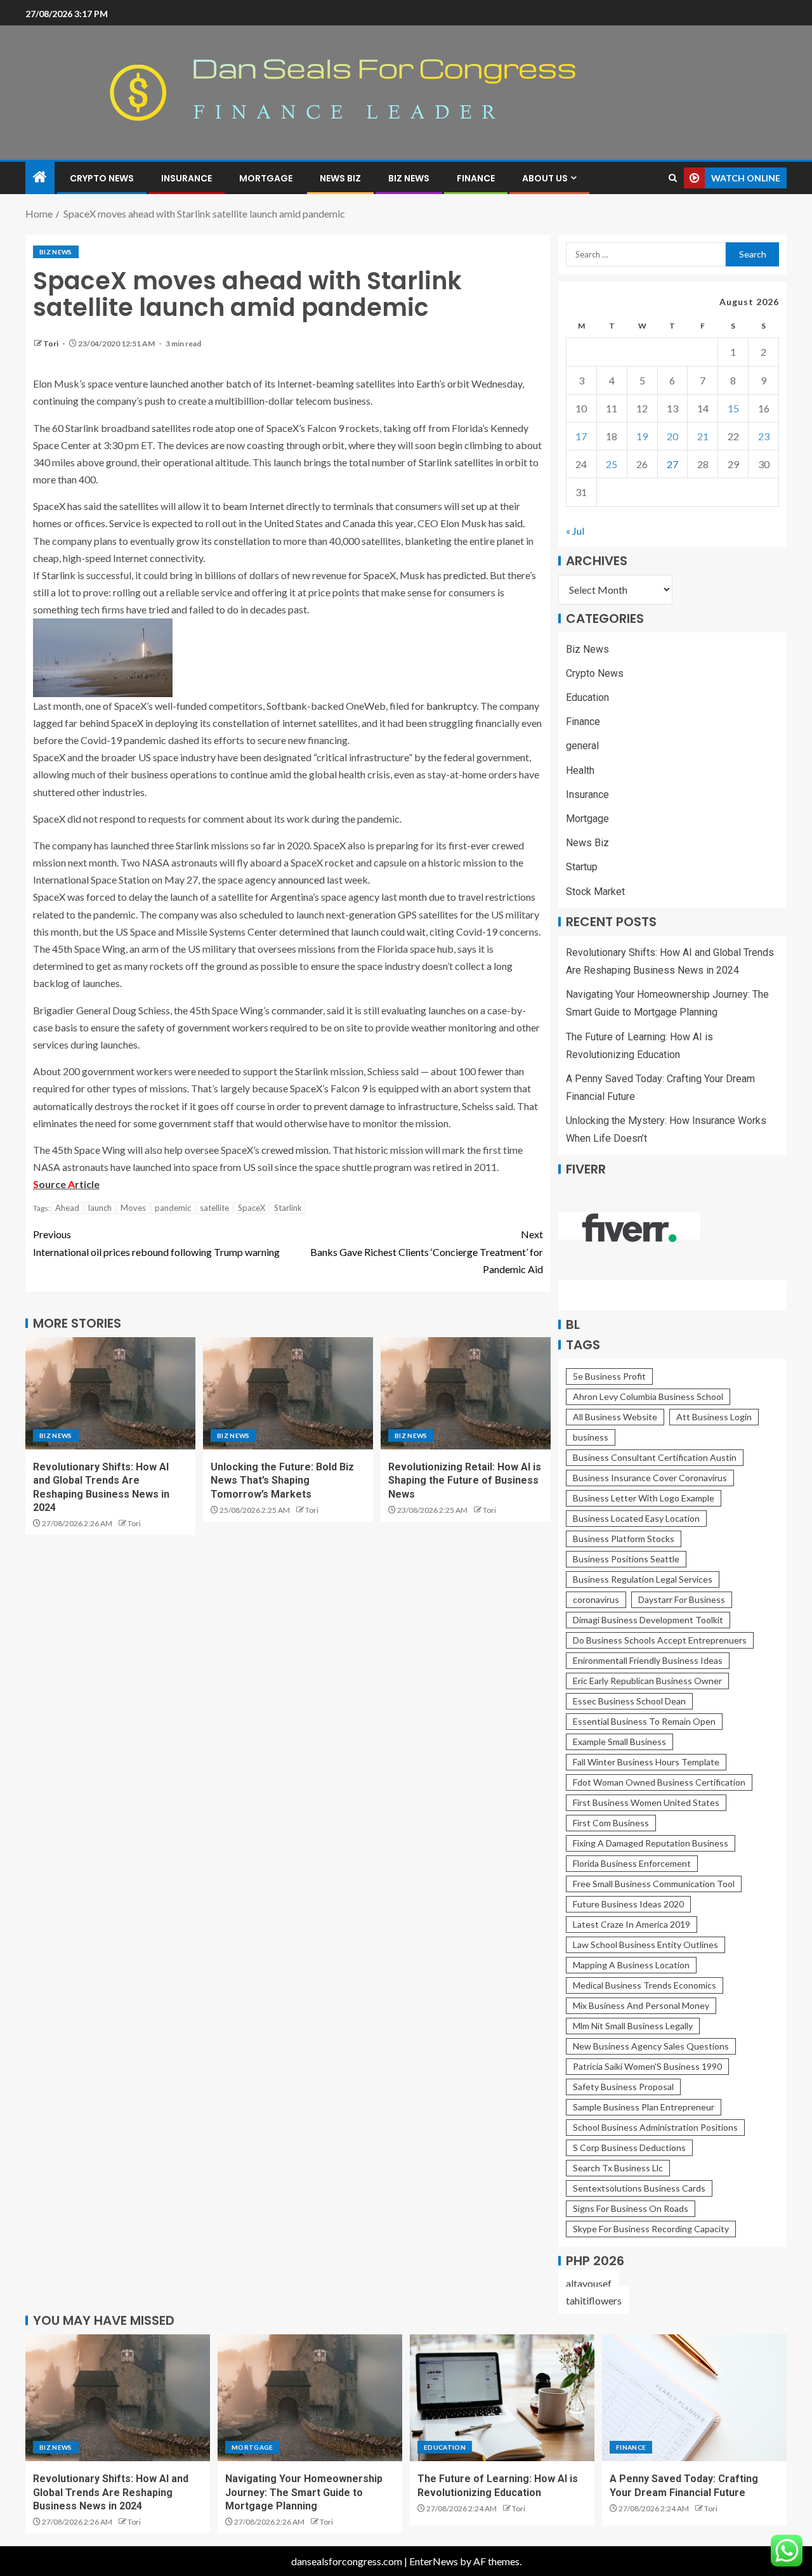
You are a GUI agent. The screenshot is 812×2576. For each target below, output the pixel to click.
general (582, 746)
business (591, 1437)
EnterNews (434, 2561)
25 (612, 464)
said (514, 523)
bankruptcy (451, 706)
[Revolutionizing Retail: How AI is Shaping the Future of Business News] (466, 1393)
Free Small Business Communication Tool (654, 1884)
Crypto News (102, 178)
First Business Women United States (646, 1802)
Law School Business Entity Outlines (645, 1945)
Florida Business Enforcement (632, 1863)
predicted (465, 575)
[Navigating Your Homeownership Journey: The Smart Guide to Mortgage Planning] (310, 2398)
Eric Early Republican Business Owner (647, 1681)
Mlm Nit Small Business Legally (633, 2026)
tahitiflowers (594, 2300)
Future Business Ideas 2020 (628, 1904)
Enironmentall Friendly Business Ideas (648, 1660)
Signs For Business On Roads (631, 2208)
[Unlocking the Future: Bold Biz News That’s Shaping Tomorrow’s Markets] (288, 1393)
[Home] (40, 177)
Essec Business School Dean (629, 1701)
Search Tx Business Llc (618, 2168)
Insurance (187, 178)
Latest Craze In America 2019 (632, 1924)
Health (580, 770)
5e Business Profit (609, 1376)
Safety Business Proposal (623, 2087)
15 (733, 408)
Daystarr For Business (682, 1599)
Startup (582, 867)
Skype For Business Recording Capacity (651, 2229)
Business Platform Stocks (624, 1539)
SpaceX (252, 1208)
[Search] (673, 178)
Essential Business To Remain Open (644, 1721)
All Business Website (615, 1417)
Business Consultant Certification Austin (655, 1457)
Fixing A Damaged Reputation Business (651, 1843)
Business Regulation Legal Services (643, 1579)
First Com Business (611, 1823)
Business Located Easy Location (636, 1518)
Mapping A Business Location (631, 1965)
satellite (214, 1208)
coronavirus (596, 1599)
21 (703, 436)
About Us (545, 178)
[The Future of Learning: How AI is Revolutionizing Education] (502, 2398)
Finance (476, 178)
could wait (403, 932)
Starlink (288, 1208)
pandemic (173, 1208)
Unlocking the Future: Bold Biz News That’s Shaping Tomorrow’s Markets (282, 1481)
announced (301, 879)
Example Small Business (619, 1742)
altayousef (589, 2283)
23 (764, 436)
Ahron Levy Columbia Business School (648, 1396)
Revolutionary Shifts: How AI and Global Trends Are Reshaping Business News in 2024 (111, 2492)
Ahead (67, 1208)
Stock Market (595, 892)
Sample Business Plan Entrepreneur (644, 2107)
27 (672, 464)
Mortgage (266, 178)
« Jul (575, 531)
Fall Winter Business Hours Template (646, 1762)
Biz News (409, 178)
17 (581, 436)
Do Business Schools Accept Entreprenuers (660, 1640)
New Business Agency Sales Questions (651, 2046)
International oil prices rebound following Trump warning (156, 1243)
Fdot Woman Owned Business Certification (659, 1782)
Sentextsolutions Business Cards (639, 2188)
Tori (51, 343)
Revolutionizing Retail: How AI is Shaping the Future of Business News (465, 1481)
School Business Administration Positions (655, 2127)
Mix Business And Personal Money (641, 2005)
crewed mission (295, 1150)
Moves (133, 1208)
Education (587, 697)
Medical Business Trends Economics (645, 1985)
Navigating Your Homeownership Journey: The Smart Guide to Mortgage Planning (304, 2492)
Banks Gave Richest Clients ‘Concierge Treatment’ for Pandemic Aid (427, 1251)
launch (100, 1208)
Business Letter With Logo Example (644, 1498)
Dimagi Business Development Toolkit (648, 1620)
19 (642, 436)
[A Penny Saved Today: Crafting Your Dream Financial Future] (694, 2398)
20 (672, 436)
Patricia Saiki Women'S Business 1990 (647, 2066)
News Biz (340, 178)
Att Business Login (714, 1417)
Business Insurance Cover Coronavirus (650, 1478)
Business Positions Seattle (626, 1559)
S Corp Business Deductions (629, 2148)
